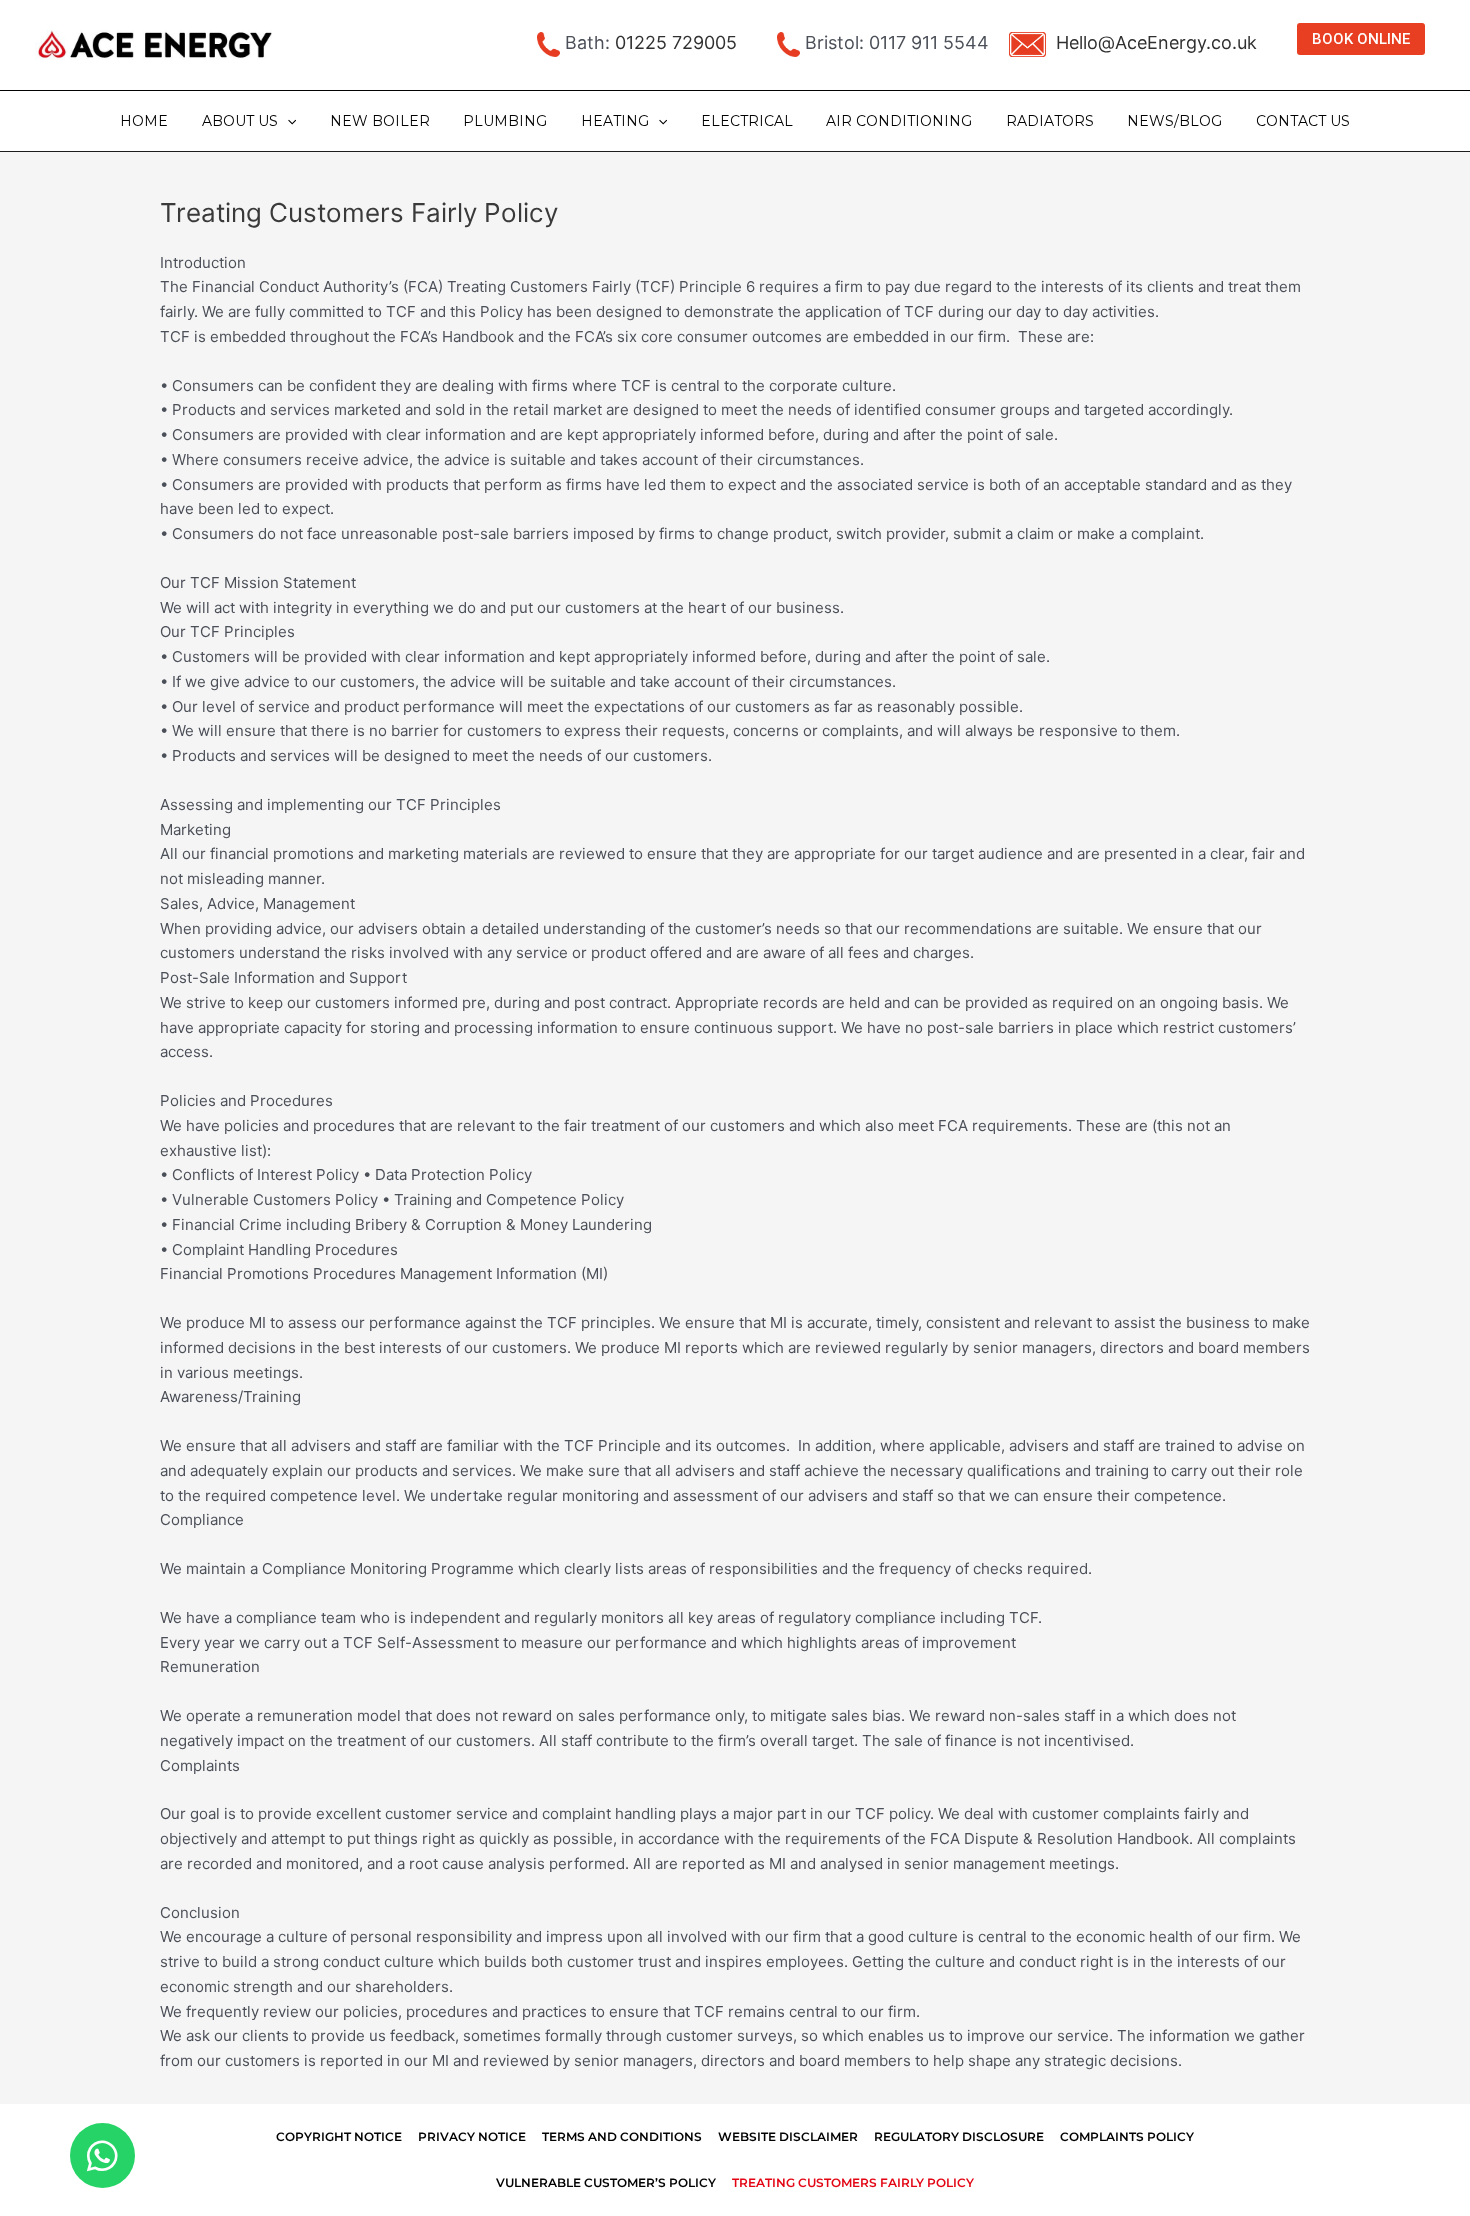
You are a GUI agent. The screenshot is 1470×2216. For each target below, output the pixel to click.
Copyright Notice (339, 2136)
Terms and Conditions (622, 2136)
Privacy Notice (472, 2136)
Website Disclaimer (788, 2136)
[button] (287, 121)
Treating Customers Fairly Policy (853, 2182)
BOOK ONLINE (1361, 39)
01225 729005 (676, 42)
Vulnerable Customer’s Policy (606, 2182)
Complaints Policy (1127, 2136)
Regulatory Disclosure (959, 2136)
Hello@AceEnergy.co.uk (1156, 42)
